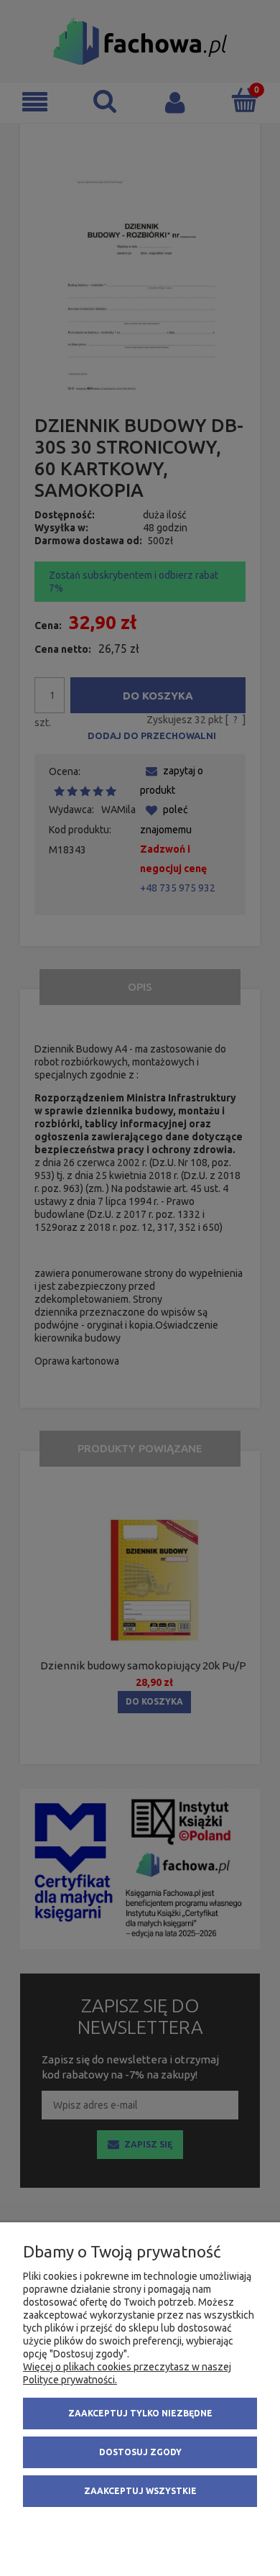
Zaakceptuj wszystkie (140, 2491)
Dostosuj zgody (140, 2452)
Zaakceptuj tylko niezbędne (140, 2413)
